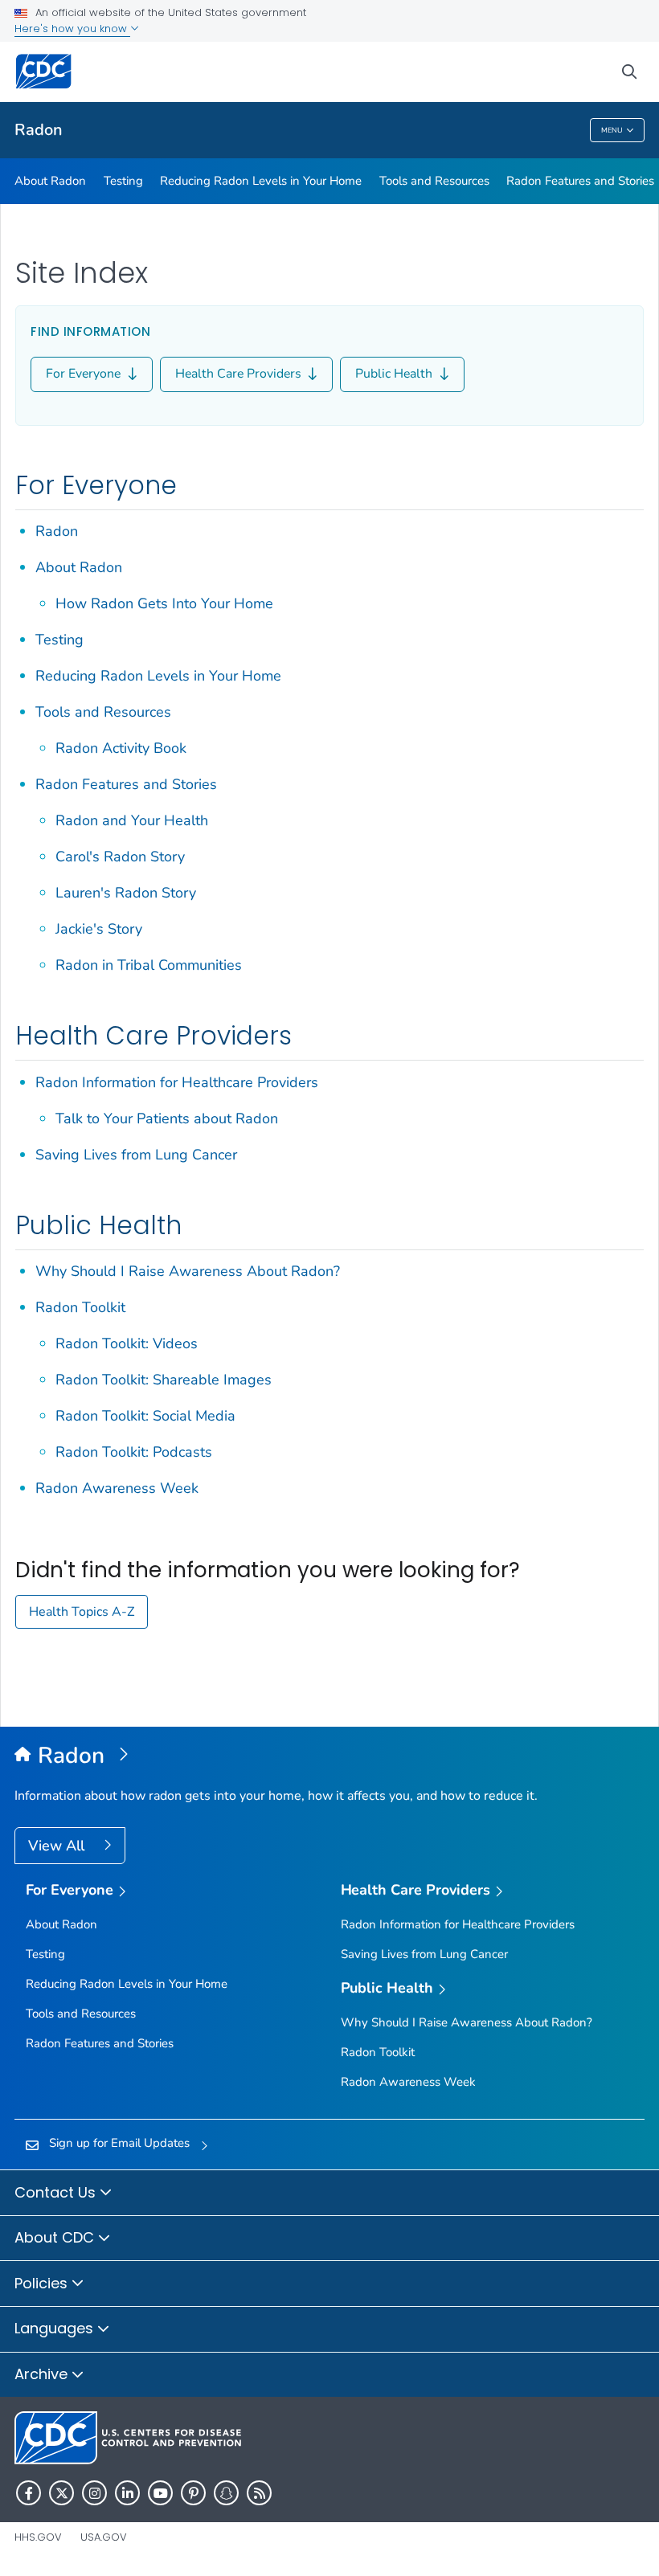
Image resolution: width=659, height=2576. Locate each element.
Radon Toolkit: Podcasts (134, 1452)
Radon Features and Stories (580, 181)
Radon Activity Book (121, 748)
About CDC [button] (56, 2237)
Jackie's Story (99, 929)
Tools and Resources (434, 181)
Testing (123, 181)
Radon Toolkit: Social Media (145, 1416)
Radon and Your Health (132, 820)
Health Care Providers (240, 374)
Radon (39, 130)
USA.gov (104, 2537)
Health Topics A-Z (82, 1612)
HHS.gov (38, 2537)
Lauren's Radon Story (126, 893)
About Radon (50, 181)
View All (58, 1846)
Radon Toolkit (80, 1307)
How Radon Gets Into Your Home (164, 603)
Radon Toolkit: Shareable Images (164, 1380)
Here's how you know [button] (72, 29)
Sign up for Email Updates (119, 2143)
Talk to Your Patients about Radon (167, 1118)
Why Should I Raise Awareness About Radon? (188, 1271)
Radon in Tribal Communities (149, 965)
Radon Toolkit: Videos (127, 1343)
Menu (612, 130)
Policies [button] (43, 2283)
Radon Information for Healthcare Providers (177, 1082)
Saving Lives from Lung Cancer (136, 1155)
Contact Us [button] (57, 2192)
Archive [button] (43, 2374)
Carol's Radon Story (120, 857)
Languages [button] (56, 2328)
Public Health (395, 374)
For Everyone (85, 374)
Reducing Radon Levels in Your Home (261, 181)
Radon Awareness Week (117, 1488)
